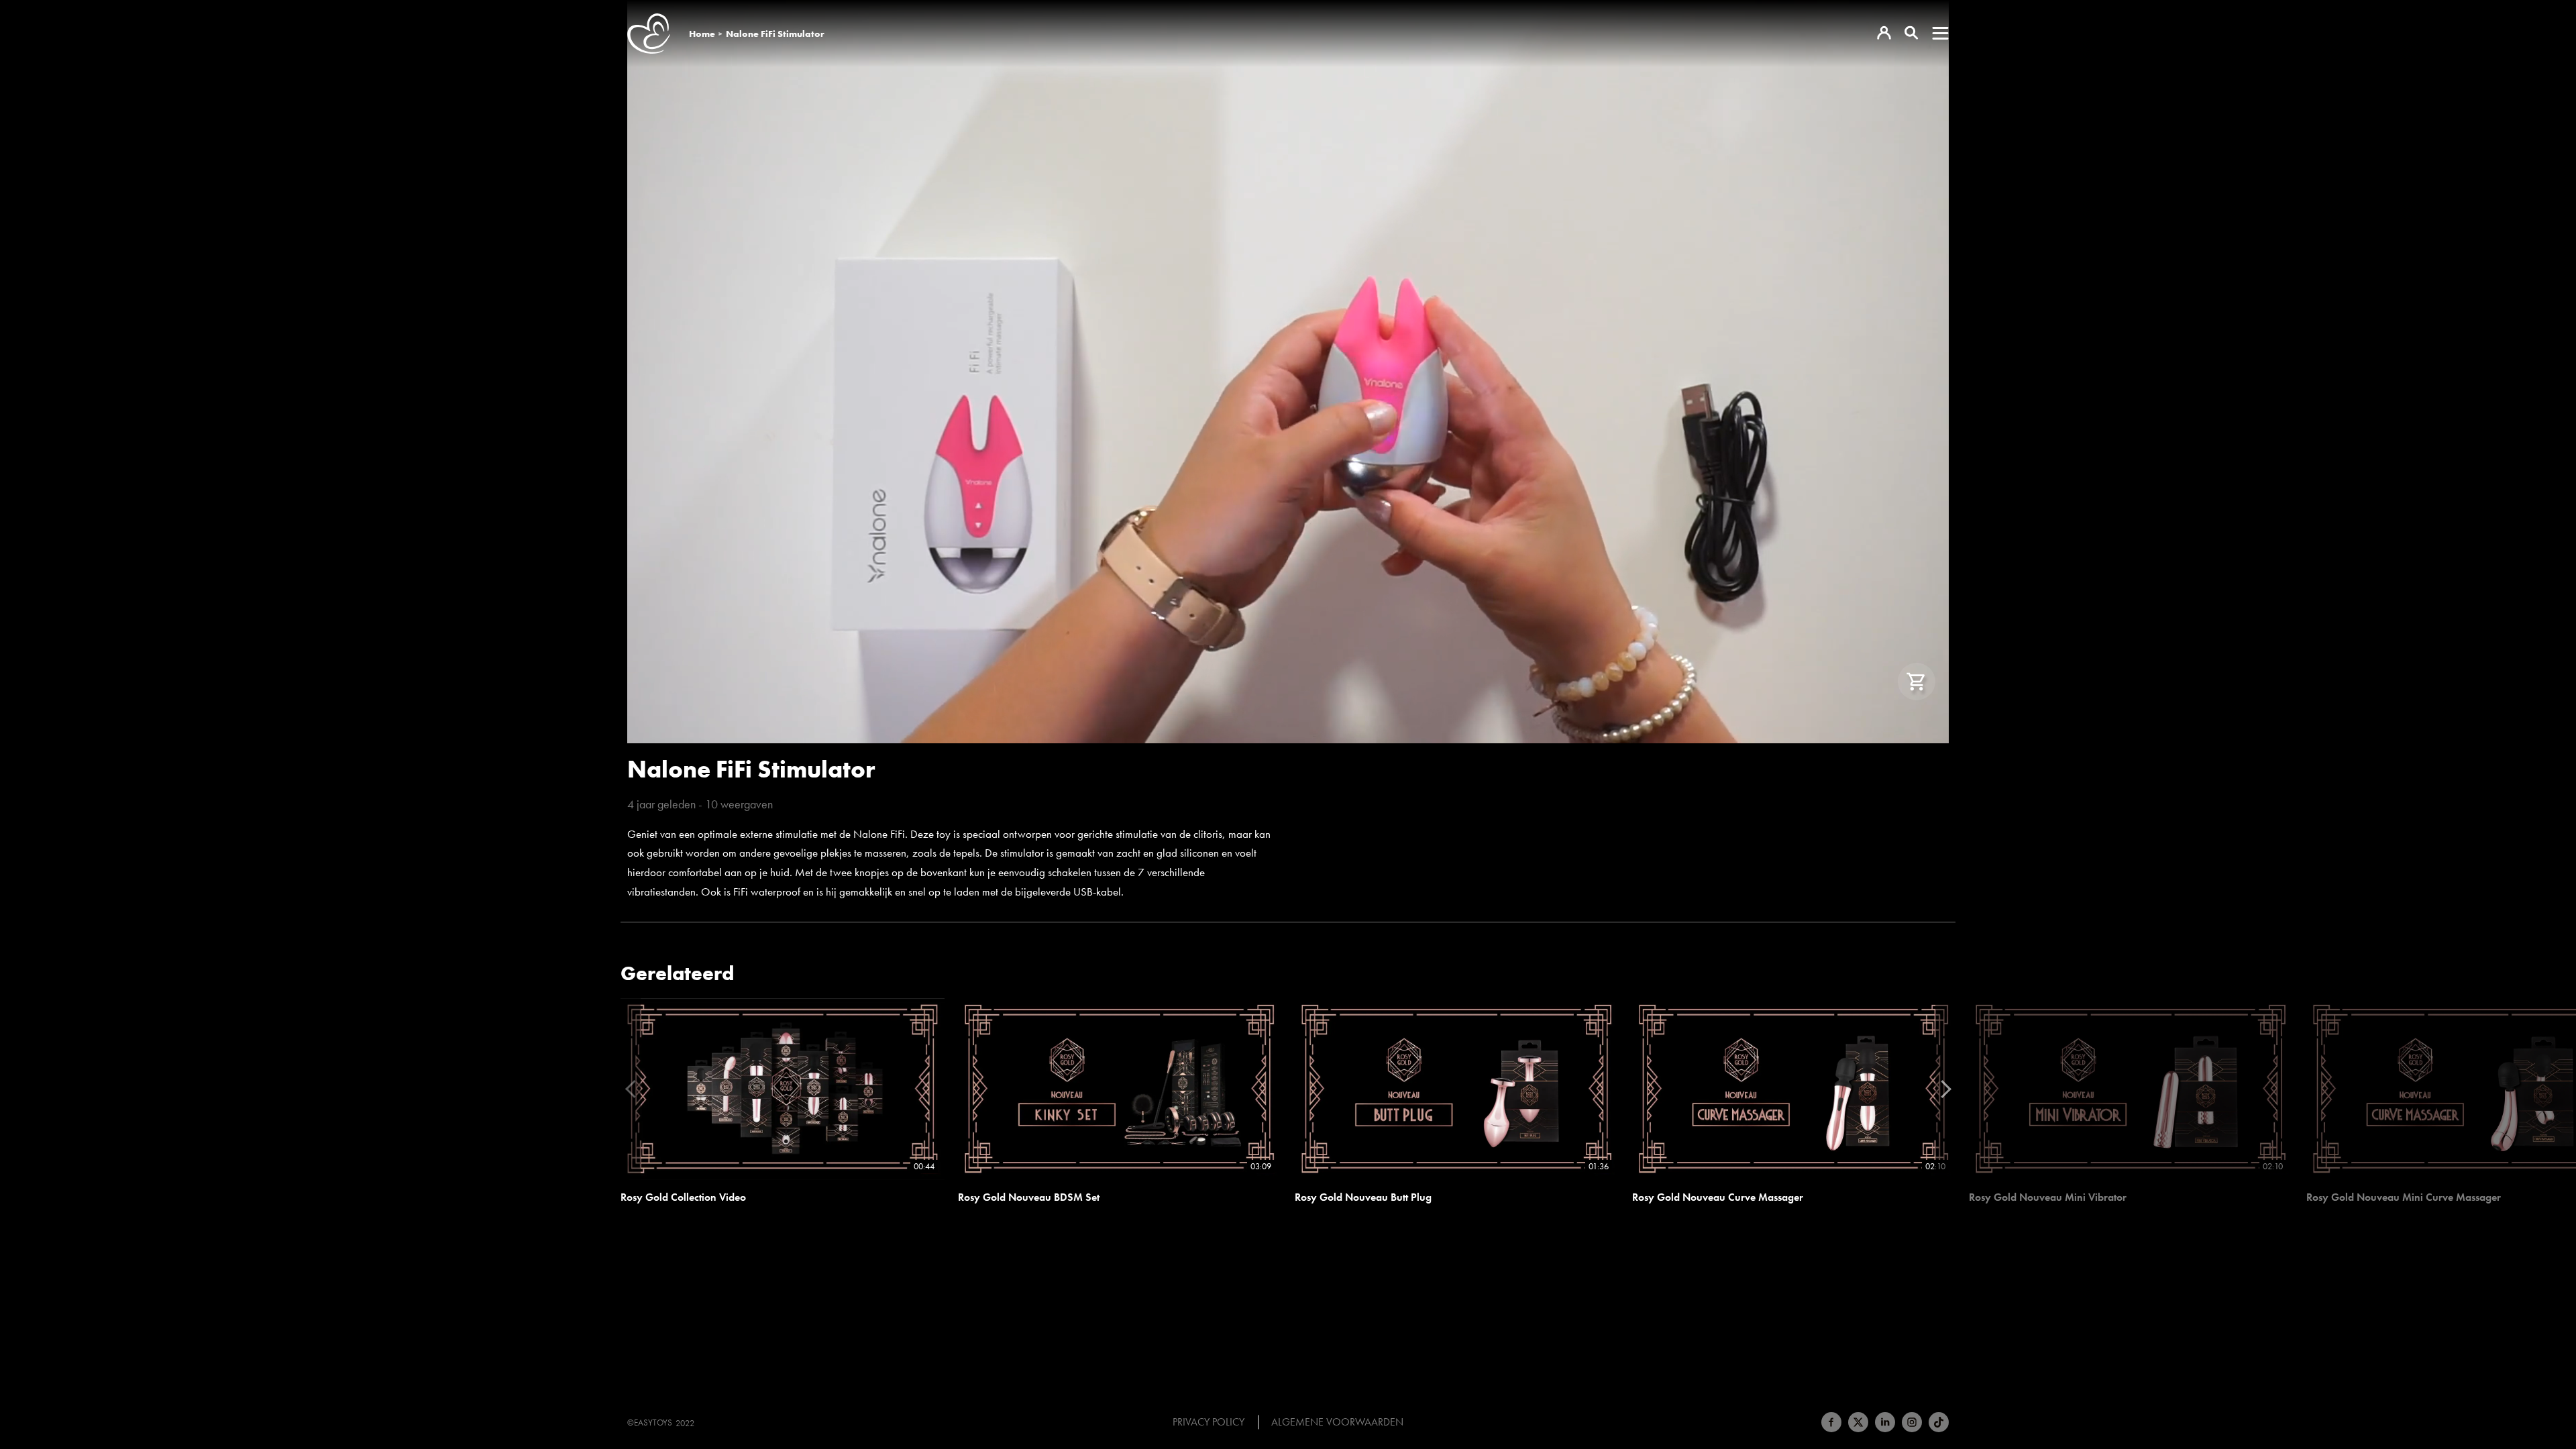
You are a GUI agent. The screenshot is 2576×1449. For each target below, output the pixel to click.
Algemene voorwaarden (1337, 1422)
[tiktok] (1939, 1422)
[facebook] (1831, 1422)
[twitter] (1858, 1422)
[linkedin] (1885, 1422)
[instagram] (1912, 1422)
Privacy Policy (1209, 1422)
